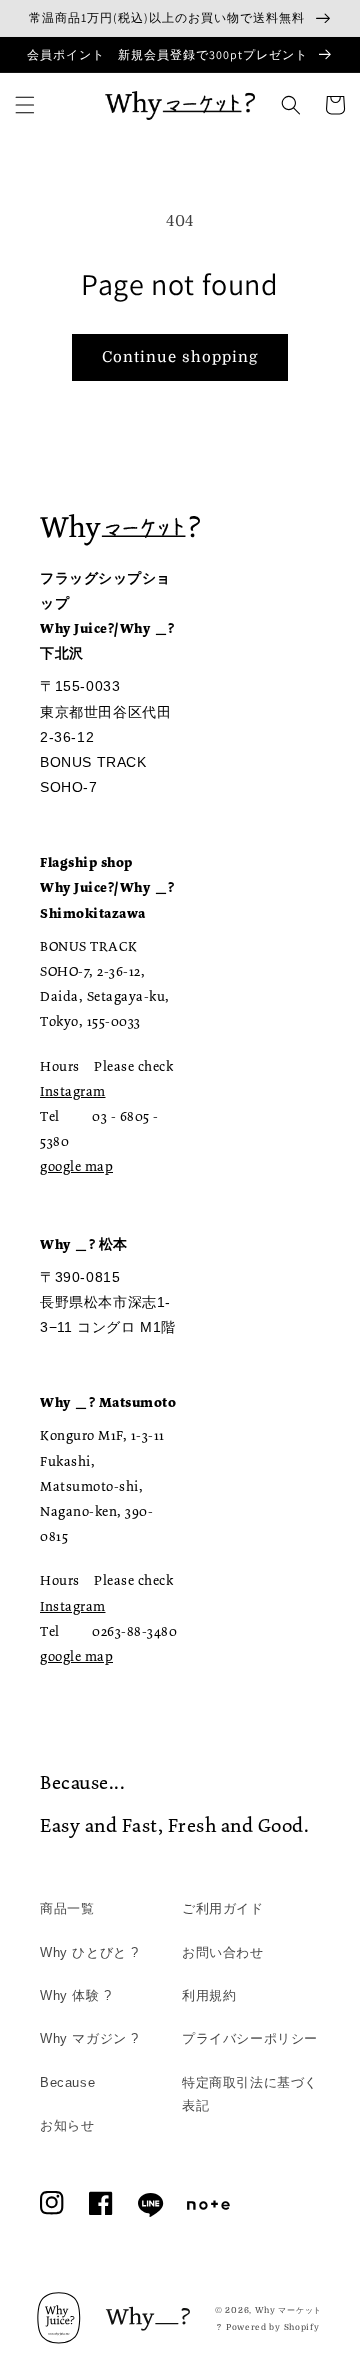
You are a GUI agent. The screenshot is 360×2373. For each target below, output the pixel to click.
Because (67, 2082)
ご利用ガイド (223, 1908)
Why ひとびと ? (89, 1952)
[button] (25, 105)
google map (76, 1166)
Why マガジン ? (89, 2038)
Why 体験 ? (76, 1995)
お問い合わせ (223, 1952)
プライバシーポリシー (250, 2038)
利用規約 (209, 1995)
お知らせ (67, 2125)
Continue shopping (180, 357)
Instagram (73, 1091)
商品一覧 (67, 1908)
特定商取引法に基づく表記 (250, 2094)
